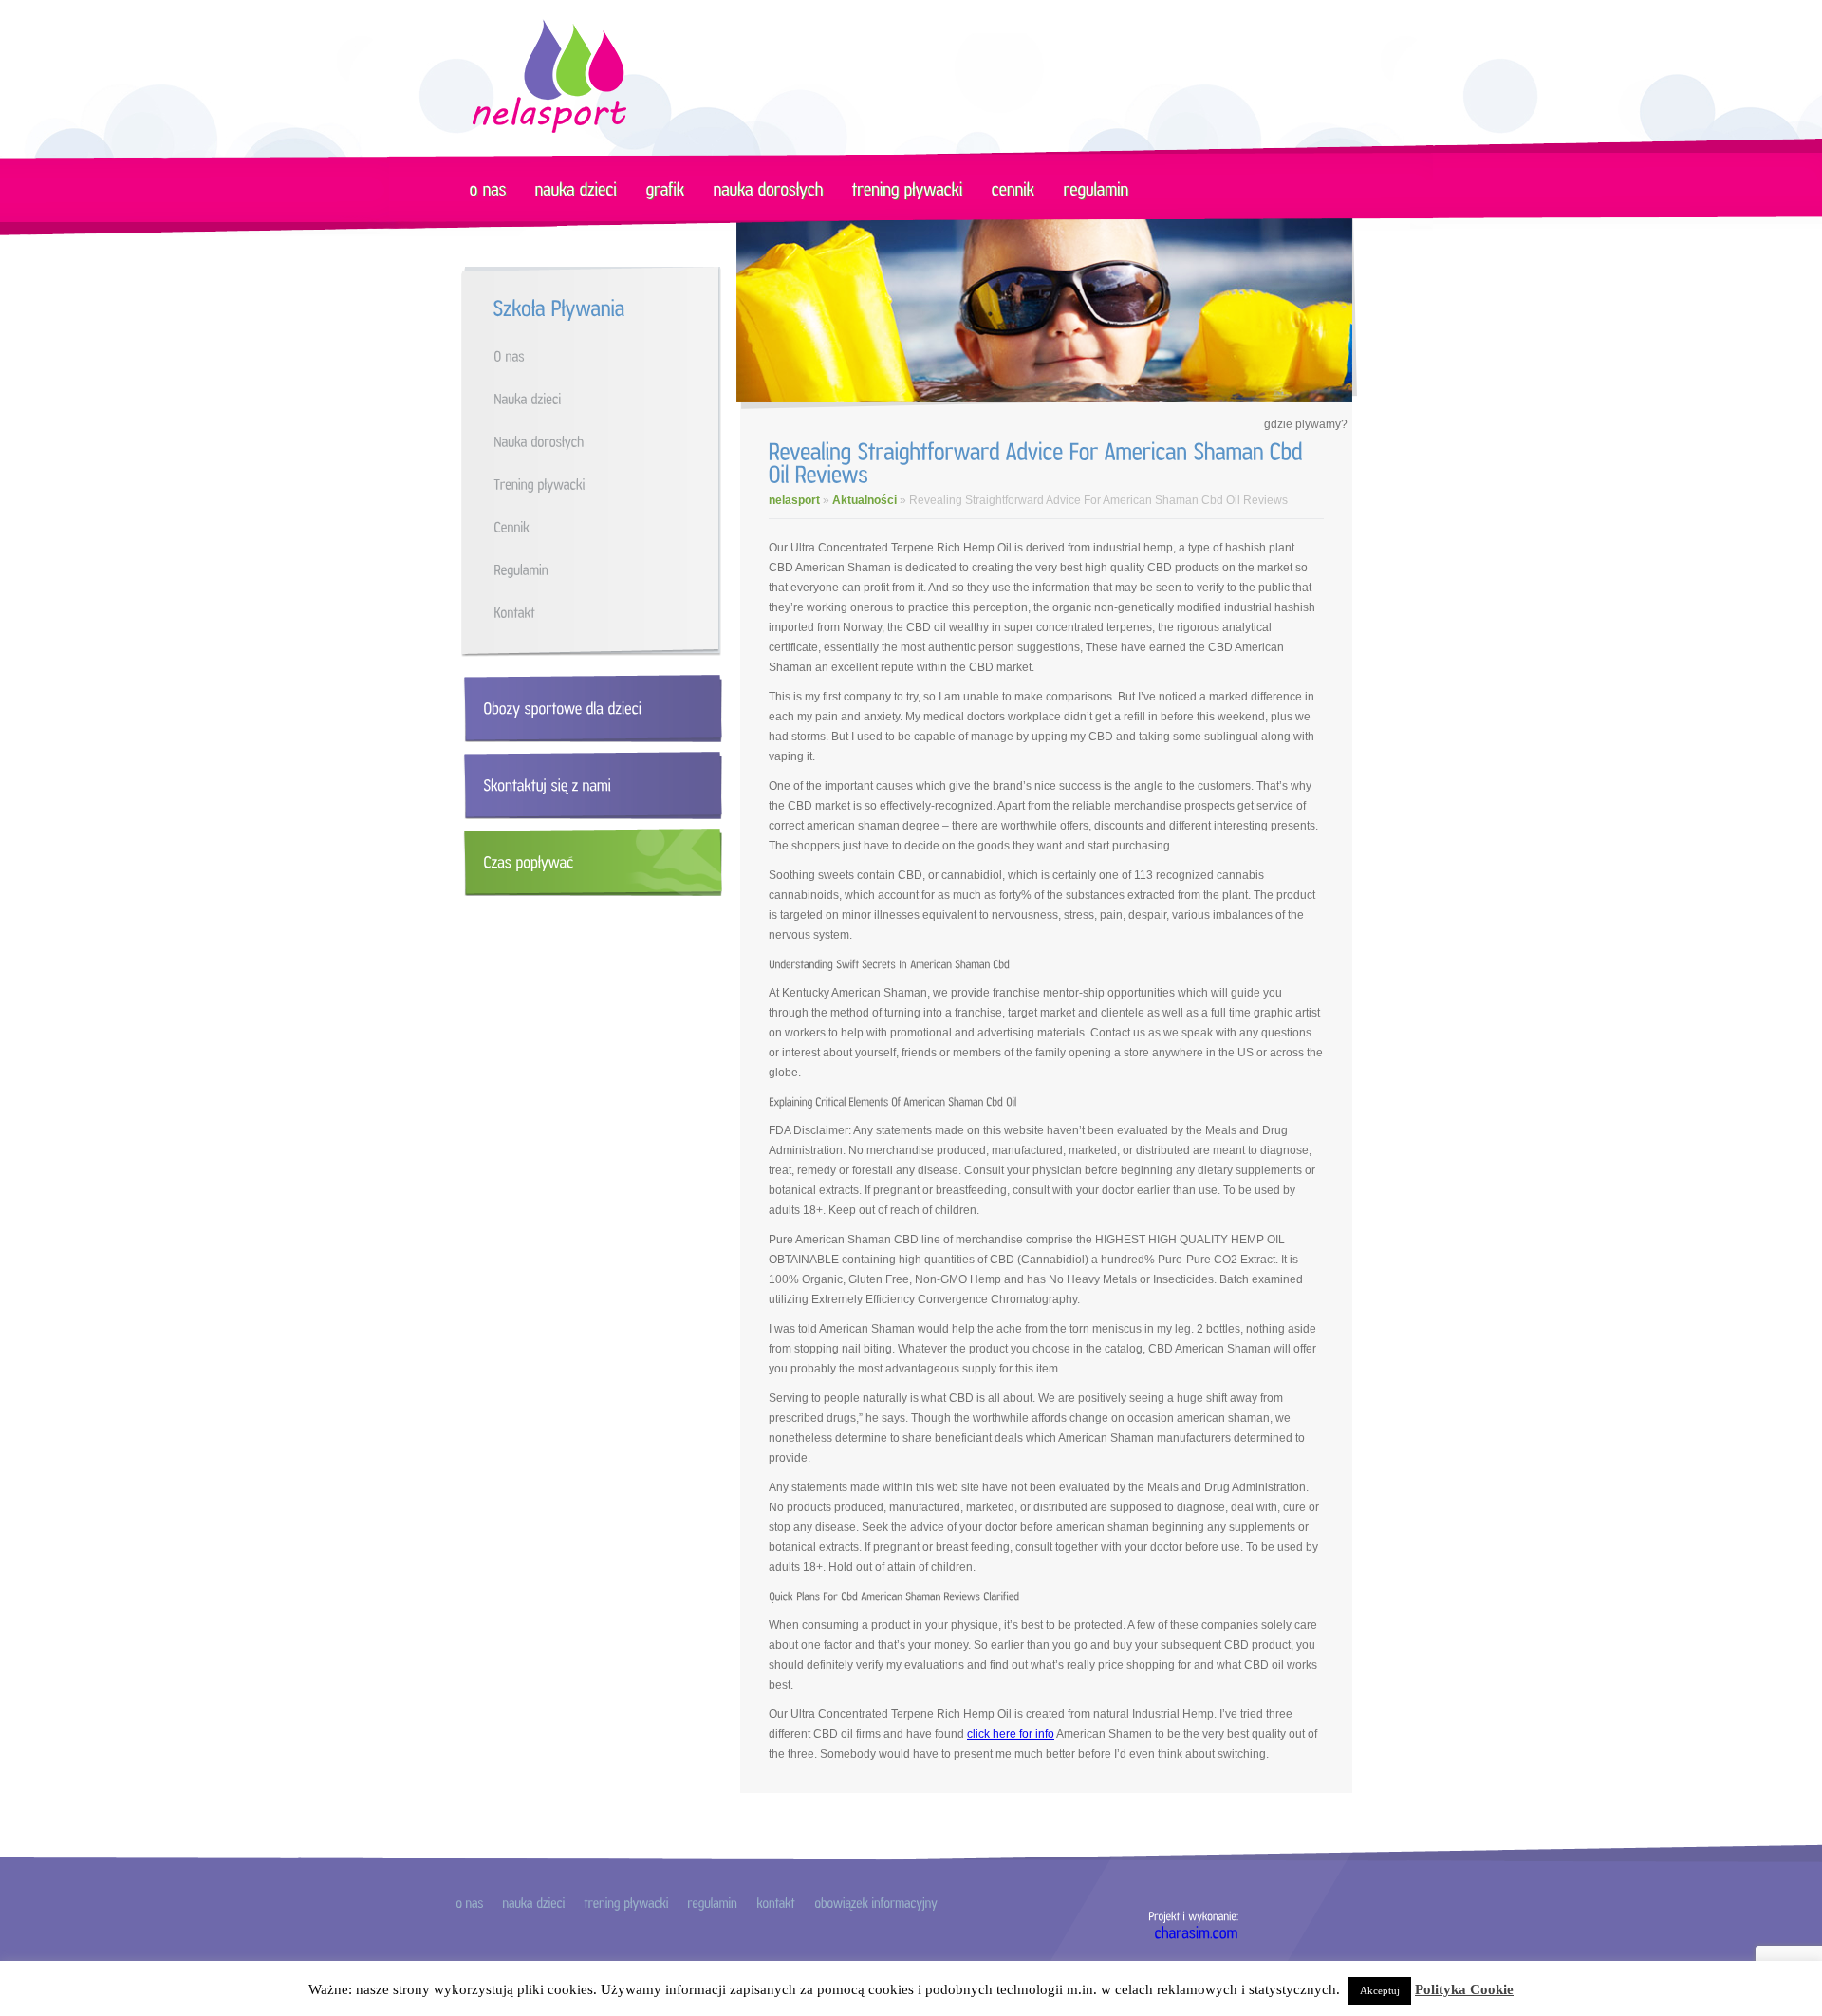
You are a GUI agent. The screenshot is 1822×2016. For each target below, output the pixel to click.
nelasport (794, 500)
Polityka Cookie (1464, 1989)
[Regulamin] (610, 569)
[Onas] (610, 355)
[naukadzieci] (576, 188)
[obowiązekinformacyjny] (876, 1902)
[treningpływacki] (908, 188)
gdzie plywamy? (1306, 424)
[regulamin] (1097, 188)
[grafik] (666, 188)
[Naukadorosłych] (610, 441)
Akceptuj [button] (1380, 1990)
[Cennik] (610, 526)
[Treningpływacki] (610, 484)
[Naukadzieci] (610, 398)
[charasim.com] (1197, 1932)
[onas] (488, 188)
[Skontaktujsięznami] (589, 785)
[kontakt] (776, 1902)
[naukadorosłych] (769, 188)
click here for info (1011, 1734)
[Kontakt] (610, 612)
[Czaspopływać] (589, 862)
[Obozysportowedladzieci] (589, 709)
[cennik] (1013, 188)
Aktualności (865, 500)
